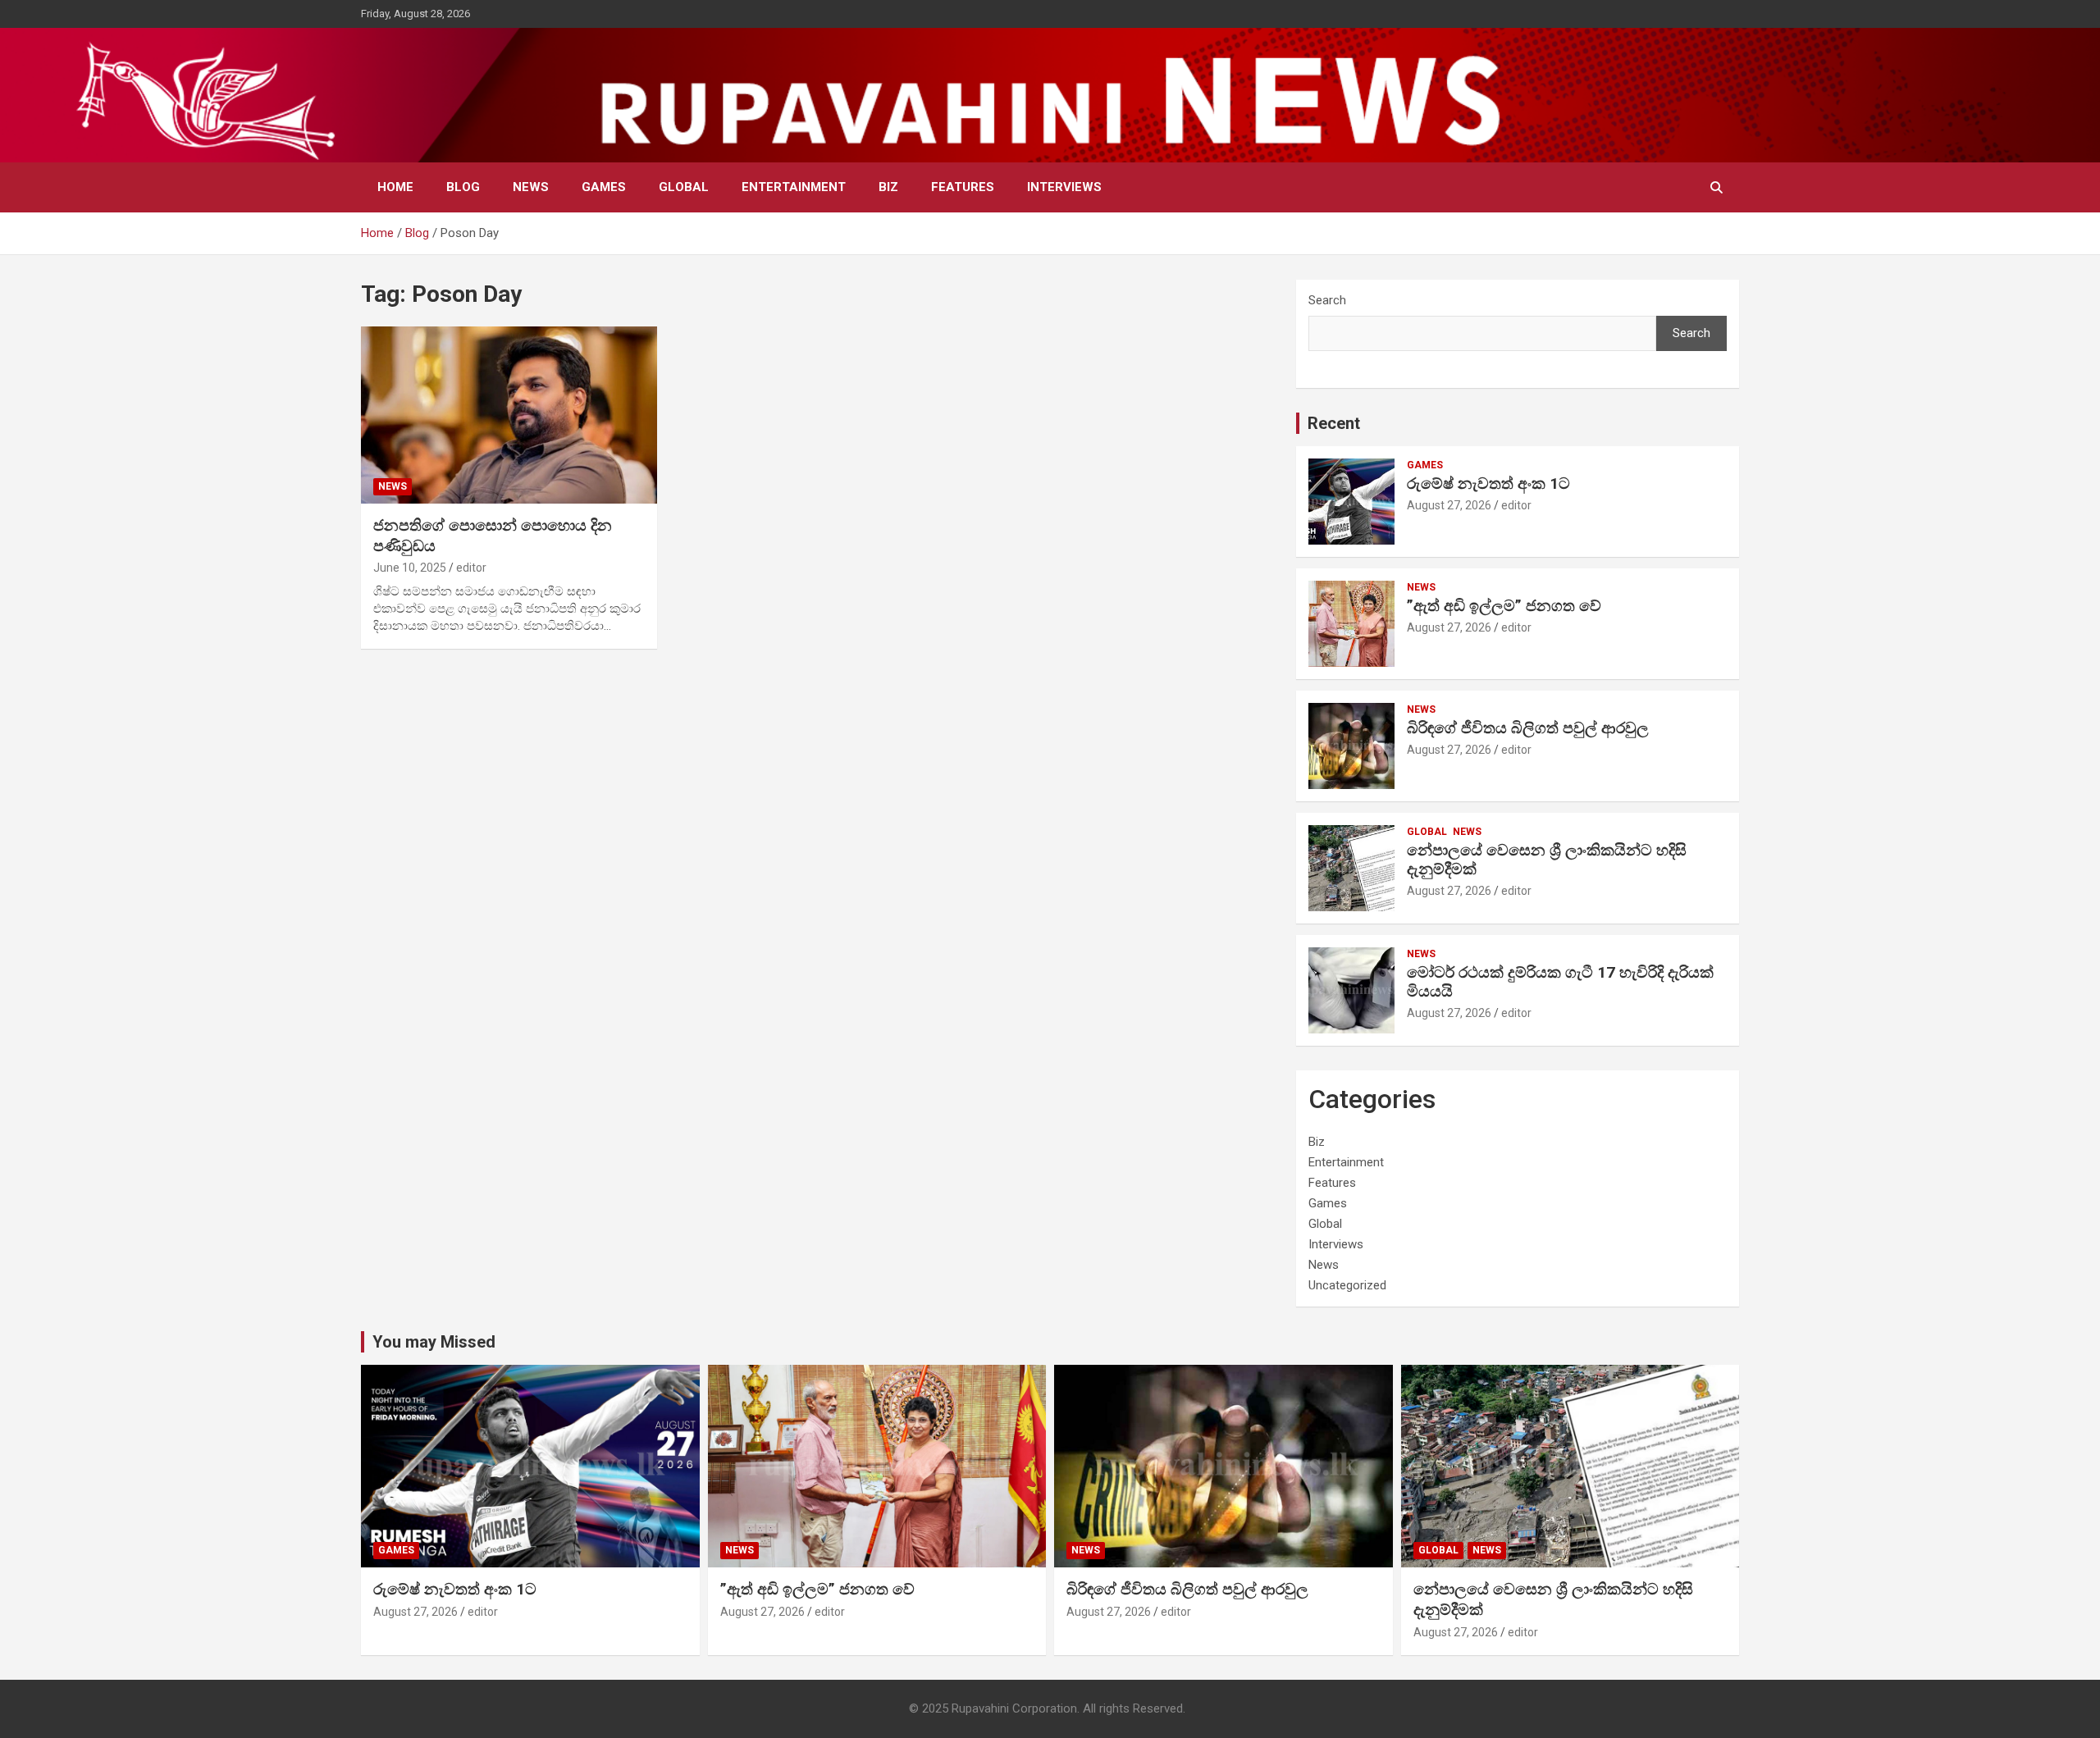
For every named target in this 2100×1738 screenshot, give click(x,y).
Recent (1334, 423)
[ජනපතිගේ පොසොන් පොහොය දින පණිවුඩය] (509, 415)
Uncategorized (1347, 1285)
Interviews (1064, 187)
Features (963, 187)
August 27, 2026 (1449, 505)
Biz (888, 187)
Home (395, 187)
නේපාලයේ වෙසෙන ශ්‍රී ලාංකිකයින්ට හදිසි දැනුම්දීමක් (1547, 860)
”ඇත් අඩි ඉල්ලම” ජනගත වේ (1504, 606)
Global (684, 187)
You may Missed (434, 1342)
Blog (463, 187)
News (531, 187)
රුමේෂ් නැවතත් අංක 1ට (1488, 484)
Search (1327, 300)
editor (471, 568)
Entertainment (794, 187)
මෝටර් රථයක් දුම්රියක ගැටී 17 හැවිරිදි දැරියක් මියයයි (1560, 982)
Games (604, 187)
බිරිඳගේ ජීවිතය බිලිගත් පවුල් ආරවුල (1528, 728)
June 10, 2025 (410, 568)
